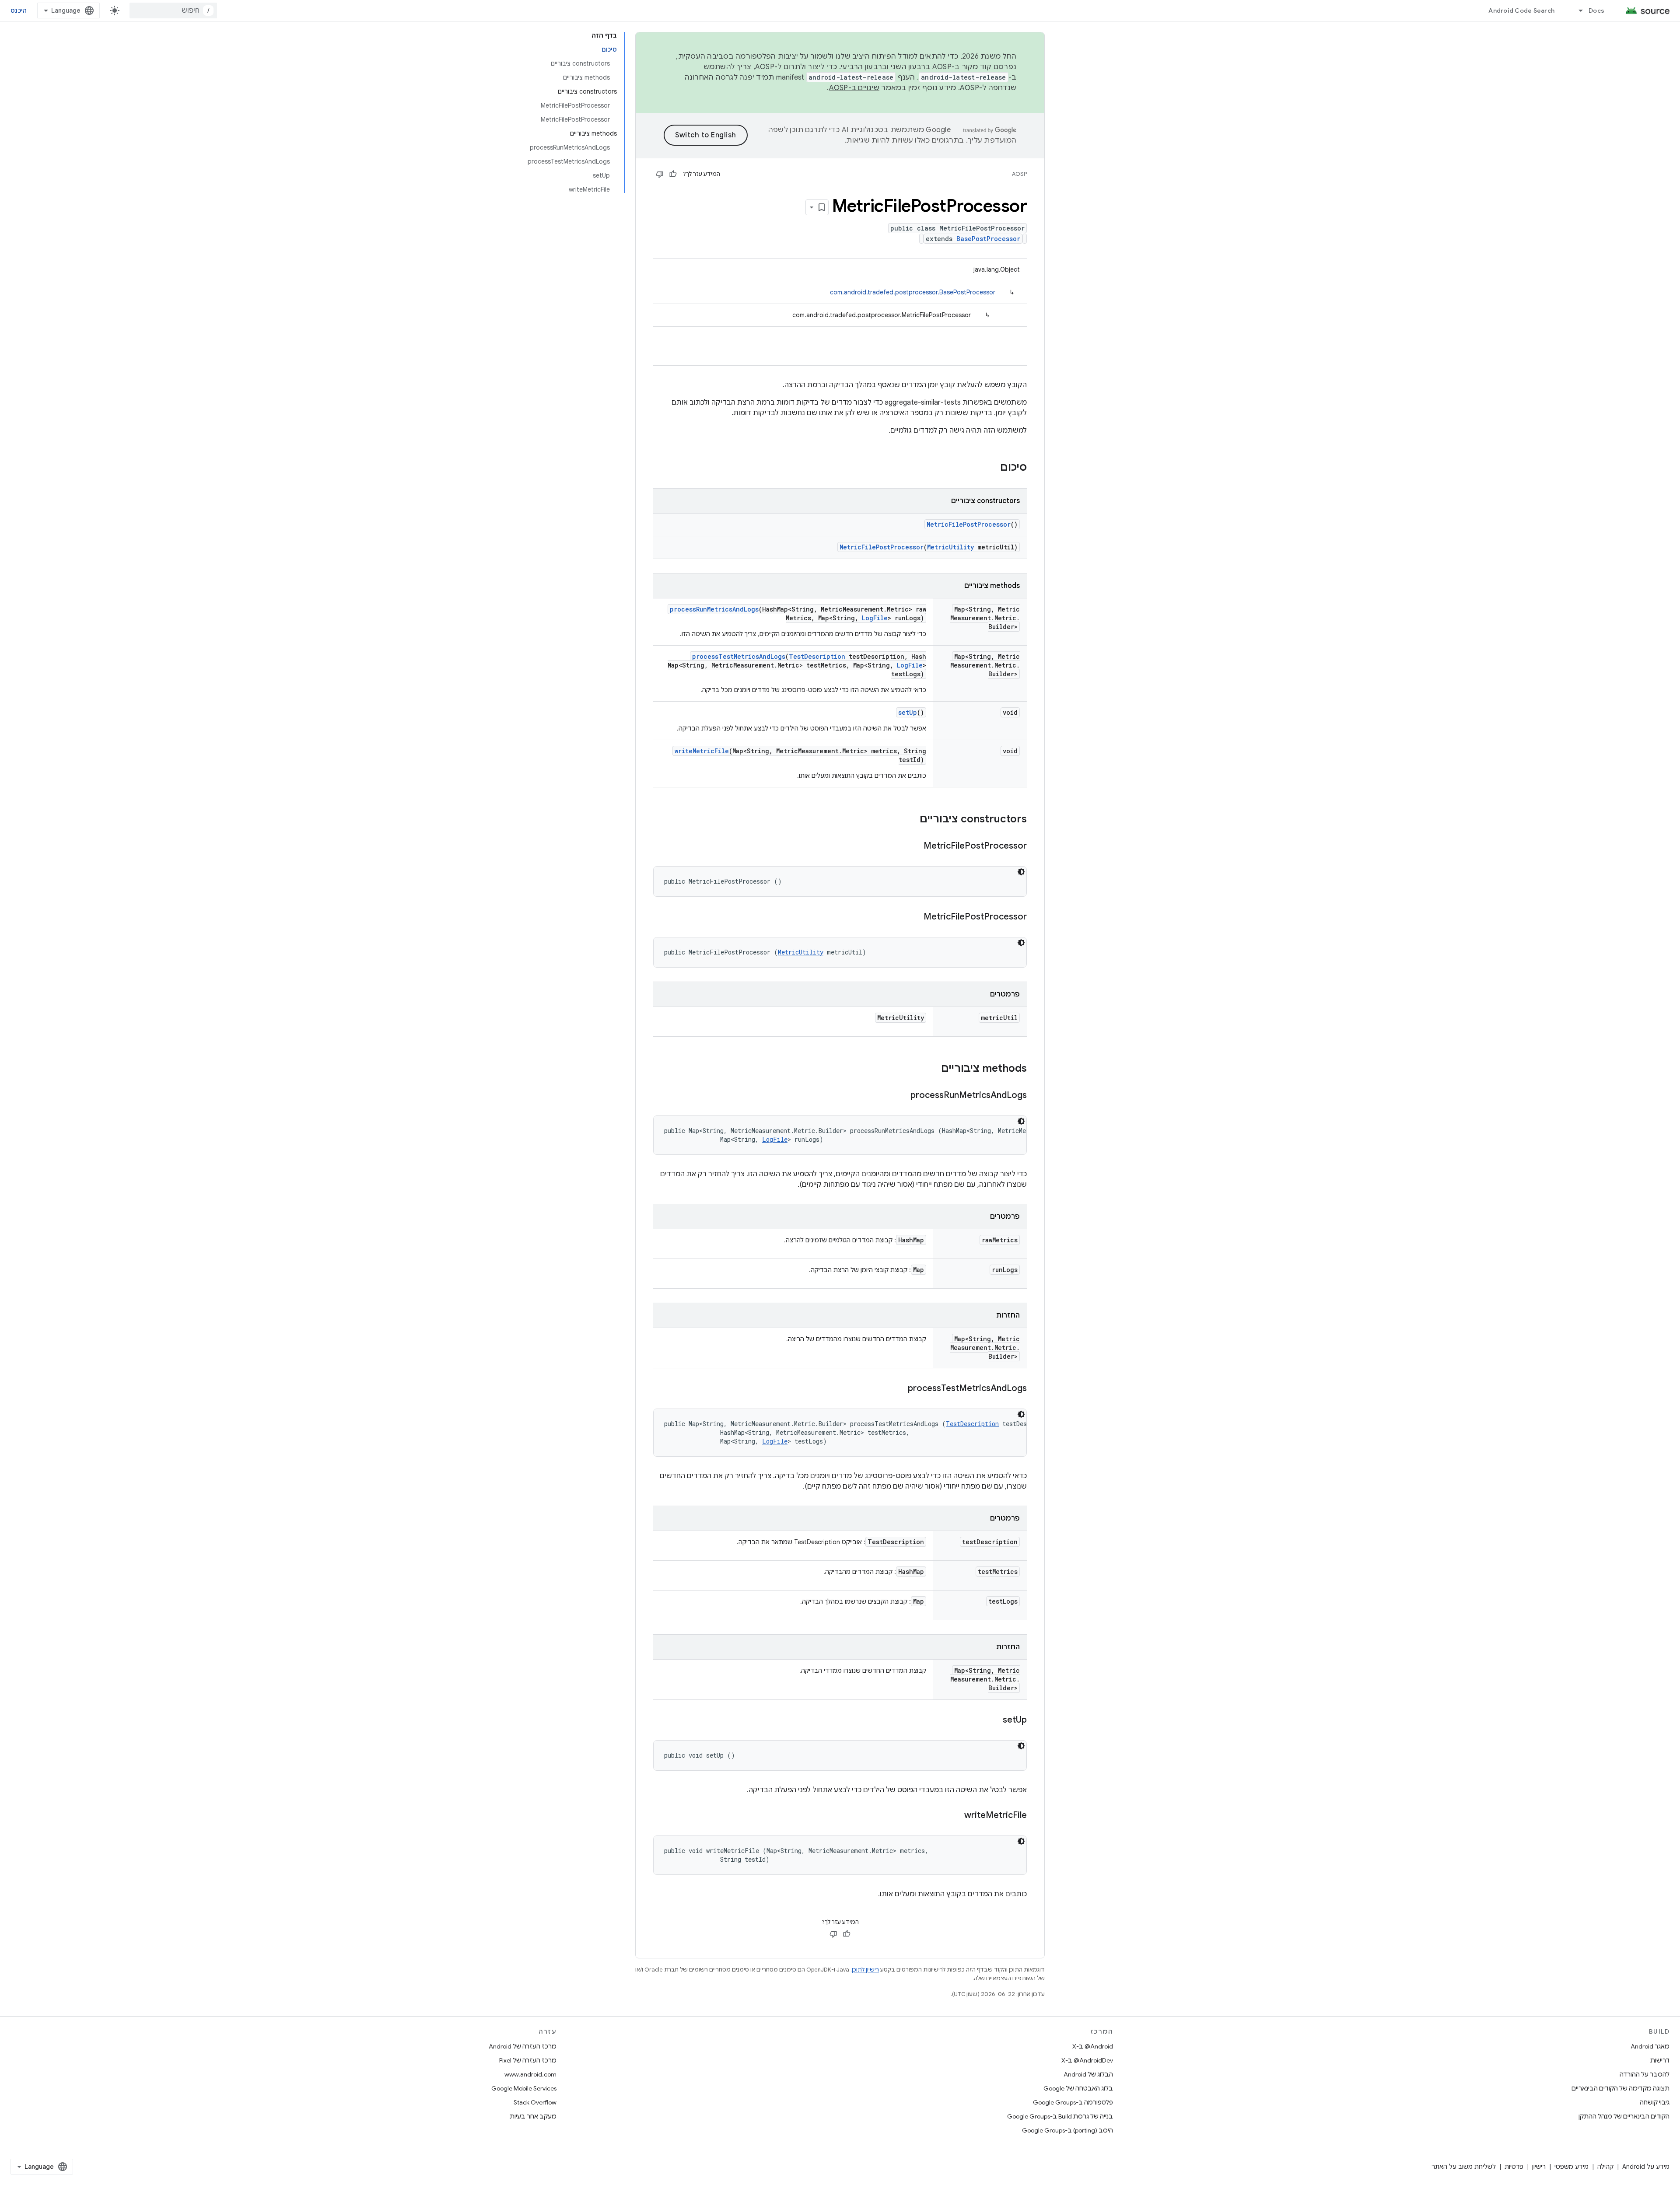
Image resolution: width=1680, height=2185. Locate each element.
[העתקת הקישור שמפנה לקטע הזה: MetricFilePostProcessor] (915, 846)
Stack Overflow (535, 2102)
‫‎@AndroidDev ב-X (1087, 2060)
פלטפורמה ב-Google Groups (1073, 2102)
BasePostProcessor (988, 239)
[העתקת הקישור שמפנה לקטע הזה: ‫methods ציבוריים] (932, 1069)
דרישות (1660, 2060)
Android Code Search (1521, 10)
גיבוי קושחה (1655, 2102)
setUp (908, 712)
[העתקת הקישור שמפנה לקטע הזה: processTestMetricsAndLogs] (899, 1389)
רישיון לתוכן (865, 1970)
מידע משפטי (1571, 2167)
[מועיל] (673, 174)
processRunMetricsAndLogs (714, 609)
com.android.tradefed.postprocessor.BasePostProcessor (913, 292)
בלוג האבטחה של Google (1078, 2088)
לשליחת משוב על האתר (1464, 2167)
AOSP (1019, 174)
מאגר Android (1650, 2046)
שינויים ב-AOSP (854, 88)
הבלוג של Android (1088, 2074)
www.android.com (530, 2074)
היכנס (19, 10)
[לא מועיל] (660, 174)
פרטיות (1514, 2167)
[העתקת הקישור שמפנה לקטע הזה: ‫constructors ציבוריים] (911, 820)
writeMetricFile (702, 751)
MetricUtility (950, 547)
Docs (1596, 10)
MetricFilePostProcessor (969, 524)
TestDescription (817, 656)
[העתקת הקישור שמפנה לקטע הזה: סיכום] (991, 468)
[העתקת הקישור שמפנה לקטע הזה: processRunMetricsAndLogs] (902, 1096)
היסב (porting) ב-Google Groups (1067, 2130)
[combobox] (173, 10)
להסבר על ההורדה (1645, 2074)
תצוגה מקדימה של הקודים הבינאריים (1620, 2088)
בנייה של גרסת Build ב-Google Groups (1060, 2116)
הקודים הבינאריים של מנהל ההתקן (1624, 2116)
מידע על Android (1646, 2167)
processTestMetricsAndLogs (739, 656)
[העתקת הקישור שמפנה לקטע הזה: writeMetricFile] (955, 1816)
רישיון (1539, 2167)
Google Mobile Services (524, 2088)
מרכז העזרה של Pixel (528, 2060)
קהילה (1605, 2167)
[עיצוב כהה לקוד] (1021, 872)
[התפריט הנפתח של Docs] (1577, 10)
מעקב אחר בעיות (533, 2116)
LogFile (875, 618)
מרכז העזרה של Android (523, 2046)
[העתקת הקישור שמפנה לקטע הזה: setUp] (994, 1720)
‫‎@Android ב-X (1093, 2046)
